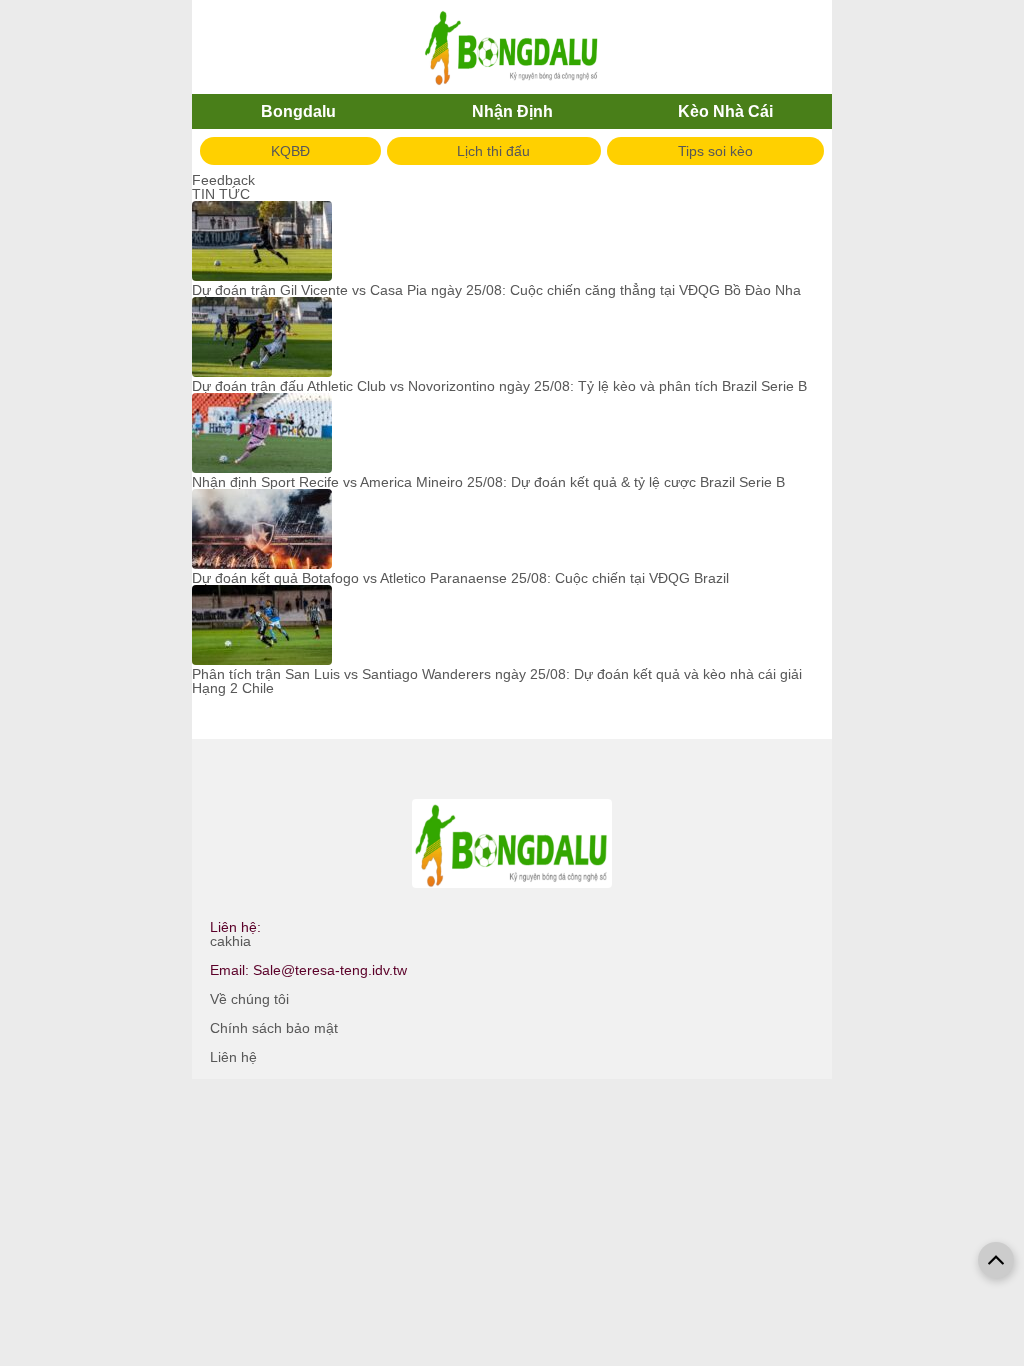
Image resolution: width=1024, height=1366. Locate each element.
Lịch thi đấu (493, 151)
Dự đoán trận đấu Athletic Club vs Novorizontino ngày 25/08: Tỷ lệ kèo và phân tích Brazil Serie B (499, 386)
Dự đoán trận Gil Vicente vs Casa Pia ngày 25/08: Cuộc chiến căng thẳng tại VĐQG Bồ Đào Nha (496, 290)
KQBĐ (290, 151)
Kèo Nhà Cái (725, 111)
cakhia (230, 941)
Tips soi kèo (715, 151)
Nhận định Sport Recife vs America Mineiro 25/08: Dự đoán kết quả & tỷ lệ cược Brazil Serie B (488, 482)
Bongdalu (298, 111)
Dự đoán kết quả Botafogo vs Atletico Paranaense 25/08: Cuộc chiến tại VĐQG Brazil (460, 578)
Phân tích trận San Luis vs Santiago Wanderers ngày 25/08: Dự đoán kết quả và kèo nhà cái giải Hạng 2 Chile (497, 681)
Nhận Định (512, 111)
